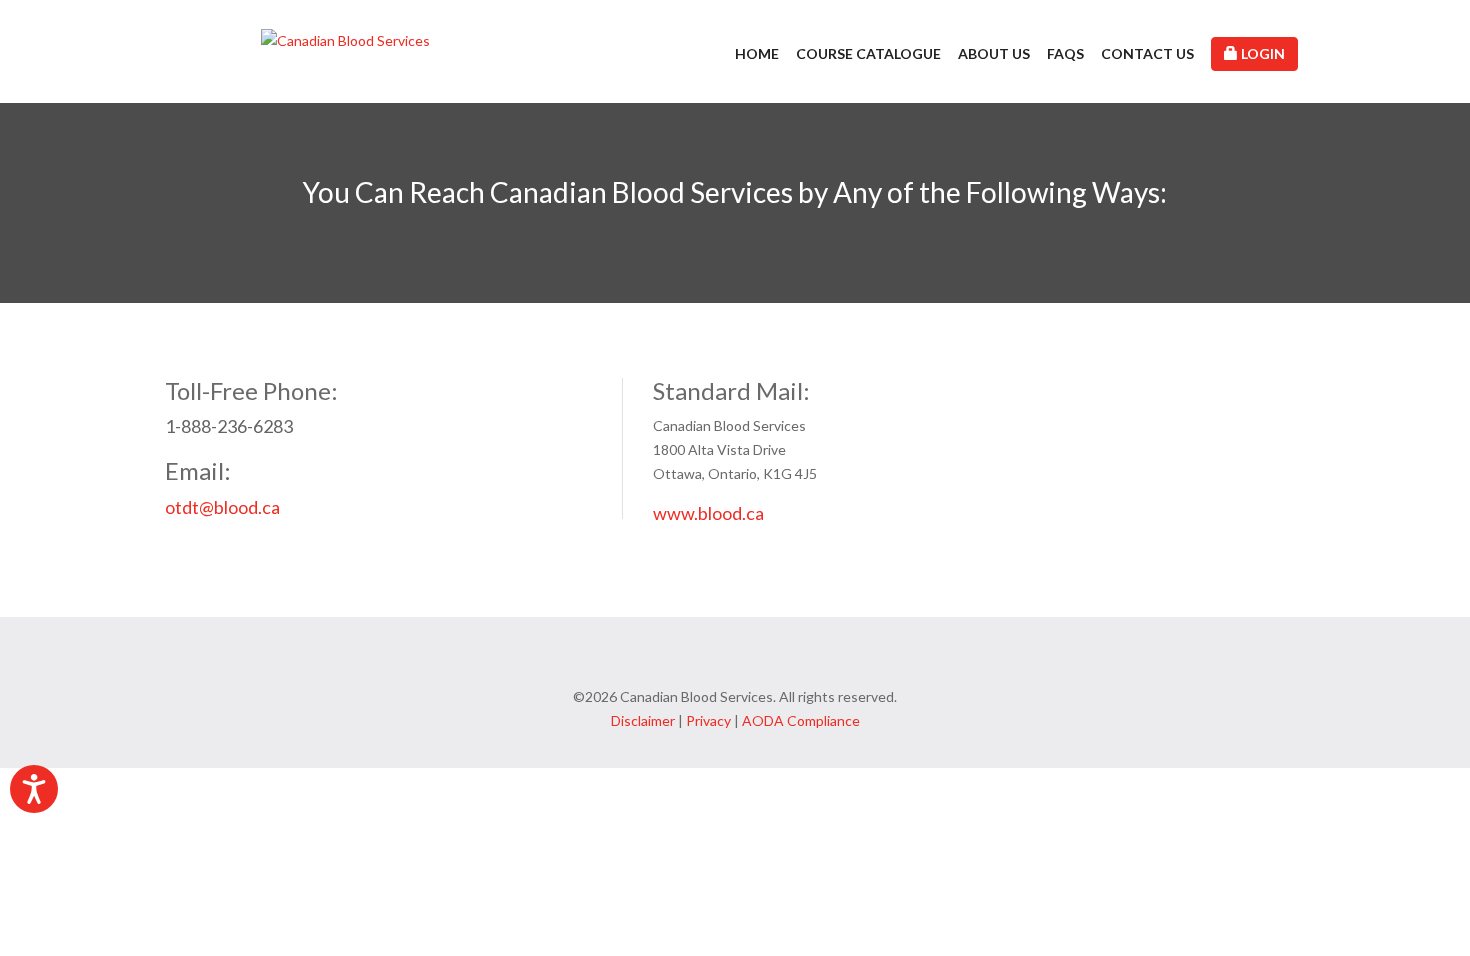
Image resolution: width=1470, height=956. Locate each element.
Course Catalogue (868, 53)
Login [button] (1261, 53)
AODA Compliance (801, 720)
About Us (994, 53)
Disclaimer (643, 720)
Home (757, 53)
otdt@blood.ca (222, 507)
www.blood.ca (708, 513)
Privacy (708, 720)
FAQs (1065, 53)
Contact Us (1147, 53)
